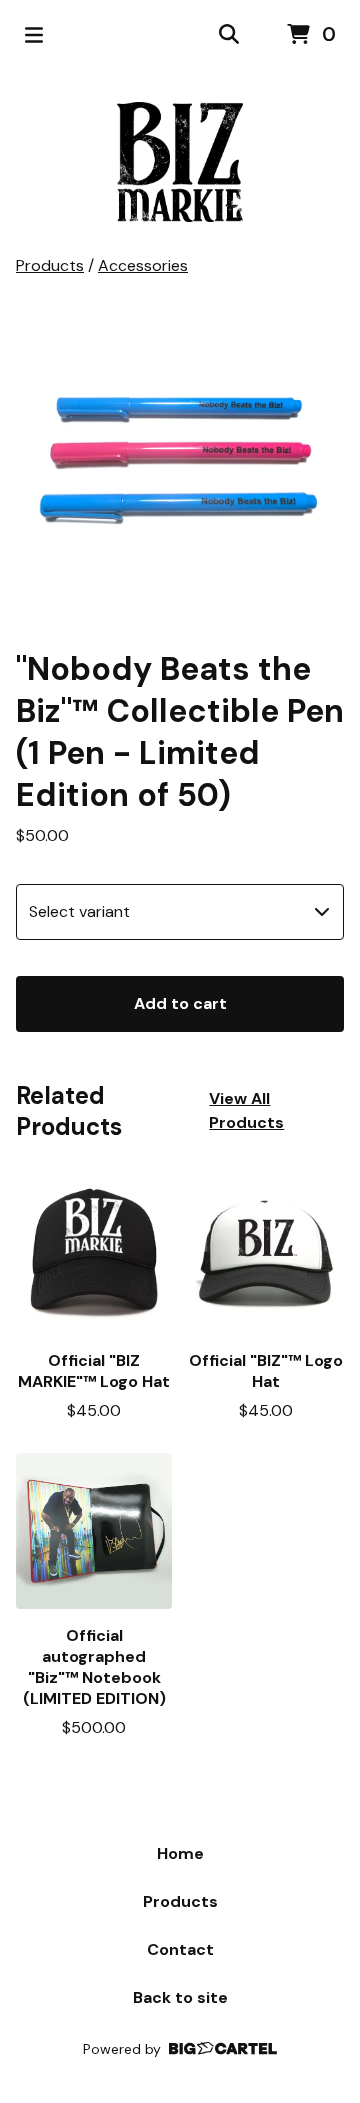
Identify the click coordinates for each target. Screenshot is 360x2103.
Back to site (180, 1997)
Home (180, 1853)
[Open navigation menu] (34, 35)
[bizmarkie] (180, 162)
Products (50, 265)
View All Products (246, 1110)
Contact (180, 1949)
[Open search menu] (229, 35)
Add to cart (180, 1003)
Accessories (143, 265)
